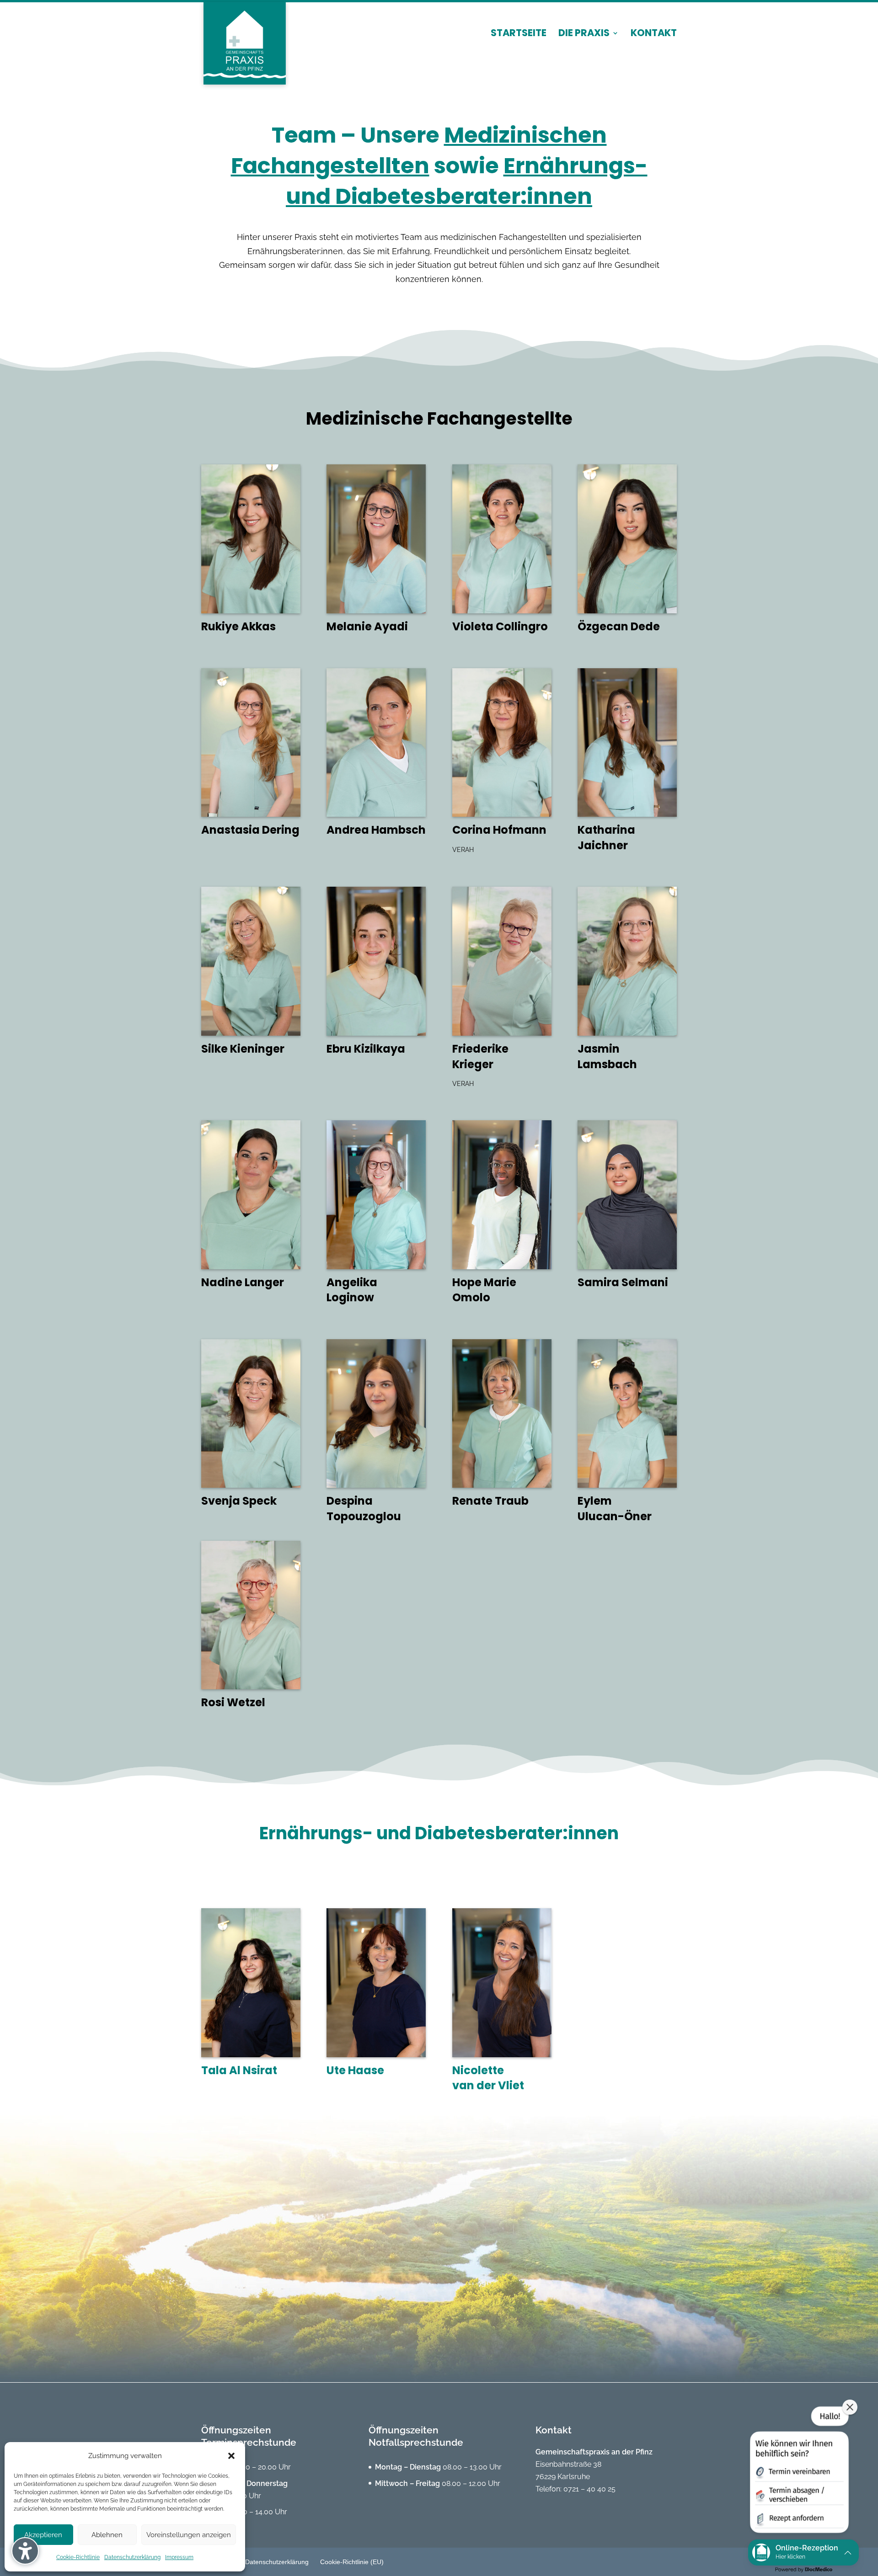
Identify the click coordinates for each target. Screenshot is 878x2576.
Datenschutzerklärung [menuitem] (277, 2562)
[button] (231, 2456)
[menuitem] (519, 41)
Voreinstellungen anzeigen (189, 2535)
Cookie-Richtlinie (78, 2557)
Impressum (179, 2557)
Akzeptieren (43, 2535)
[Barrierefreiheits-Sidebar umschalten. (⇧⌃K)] (25, 2551)
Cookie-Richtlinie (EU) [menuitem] (352, 2562)
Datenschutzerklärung (132, 2557)
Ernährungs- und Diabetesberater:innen (467, 181)
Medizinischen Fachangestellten (419, 150)
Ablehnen (107, 2535)
